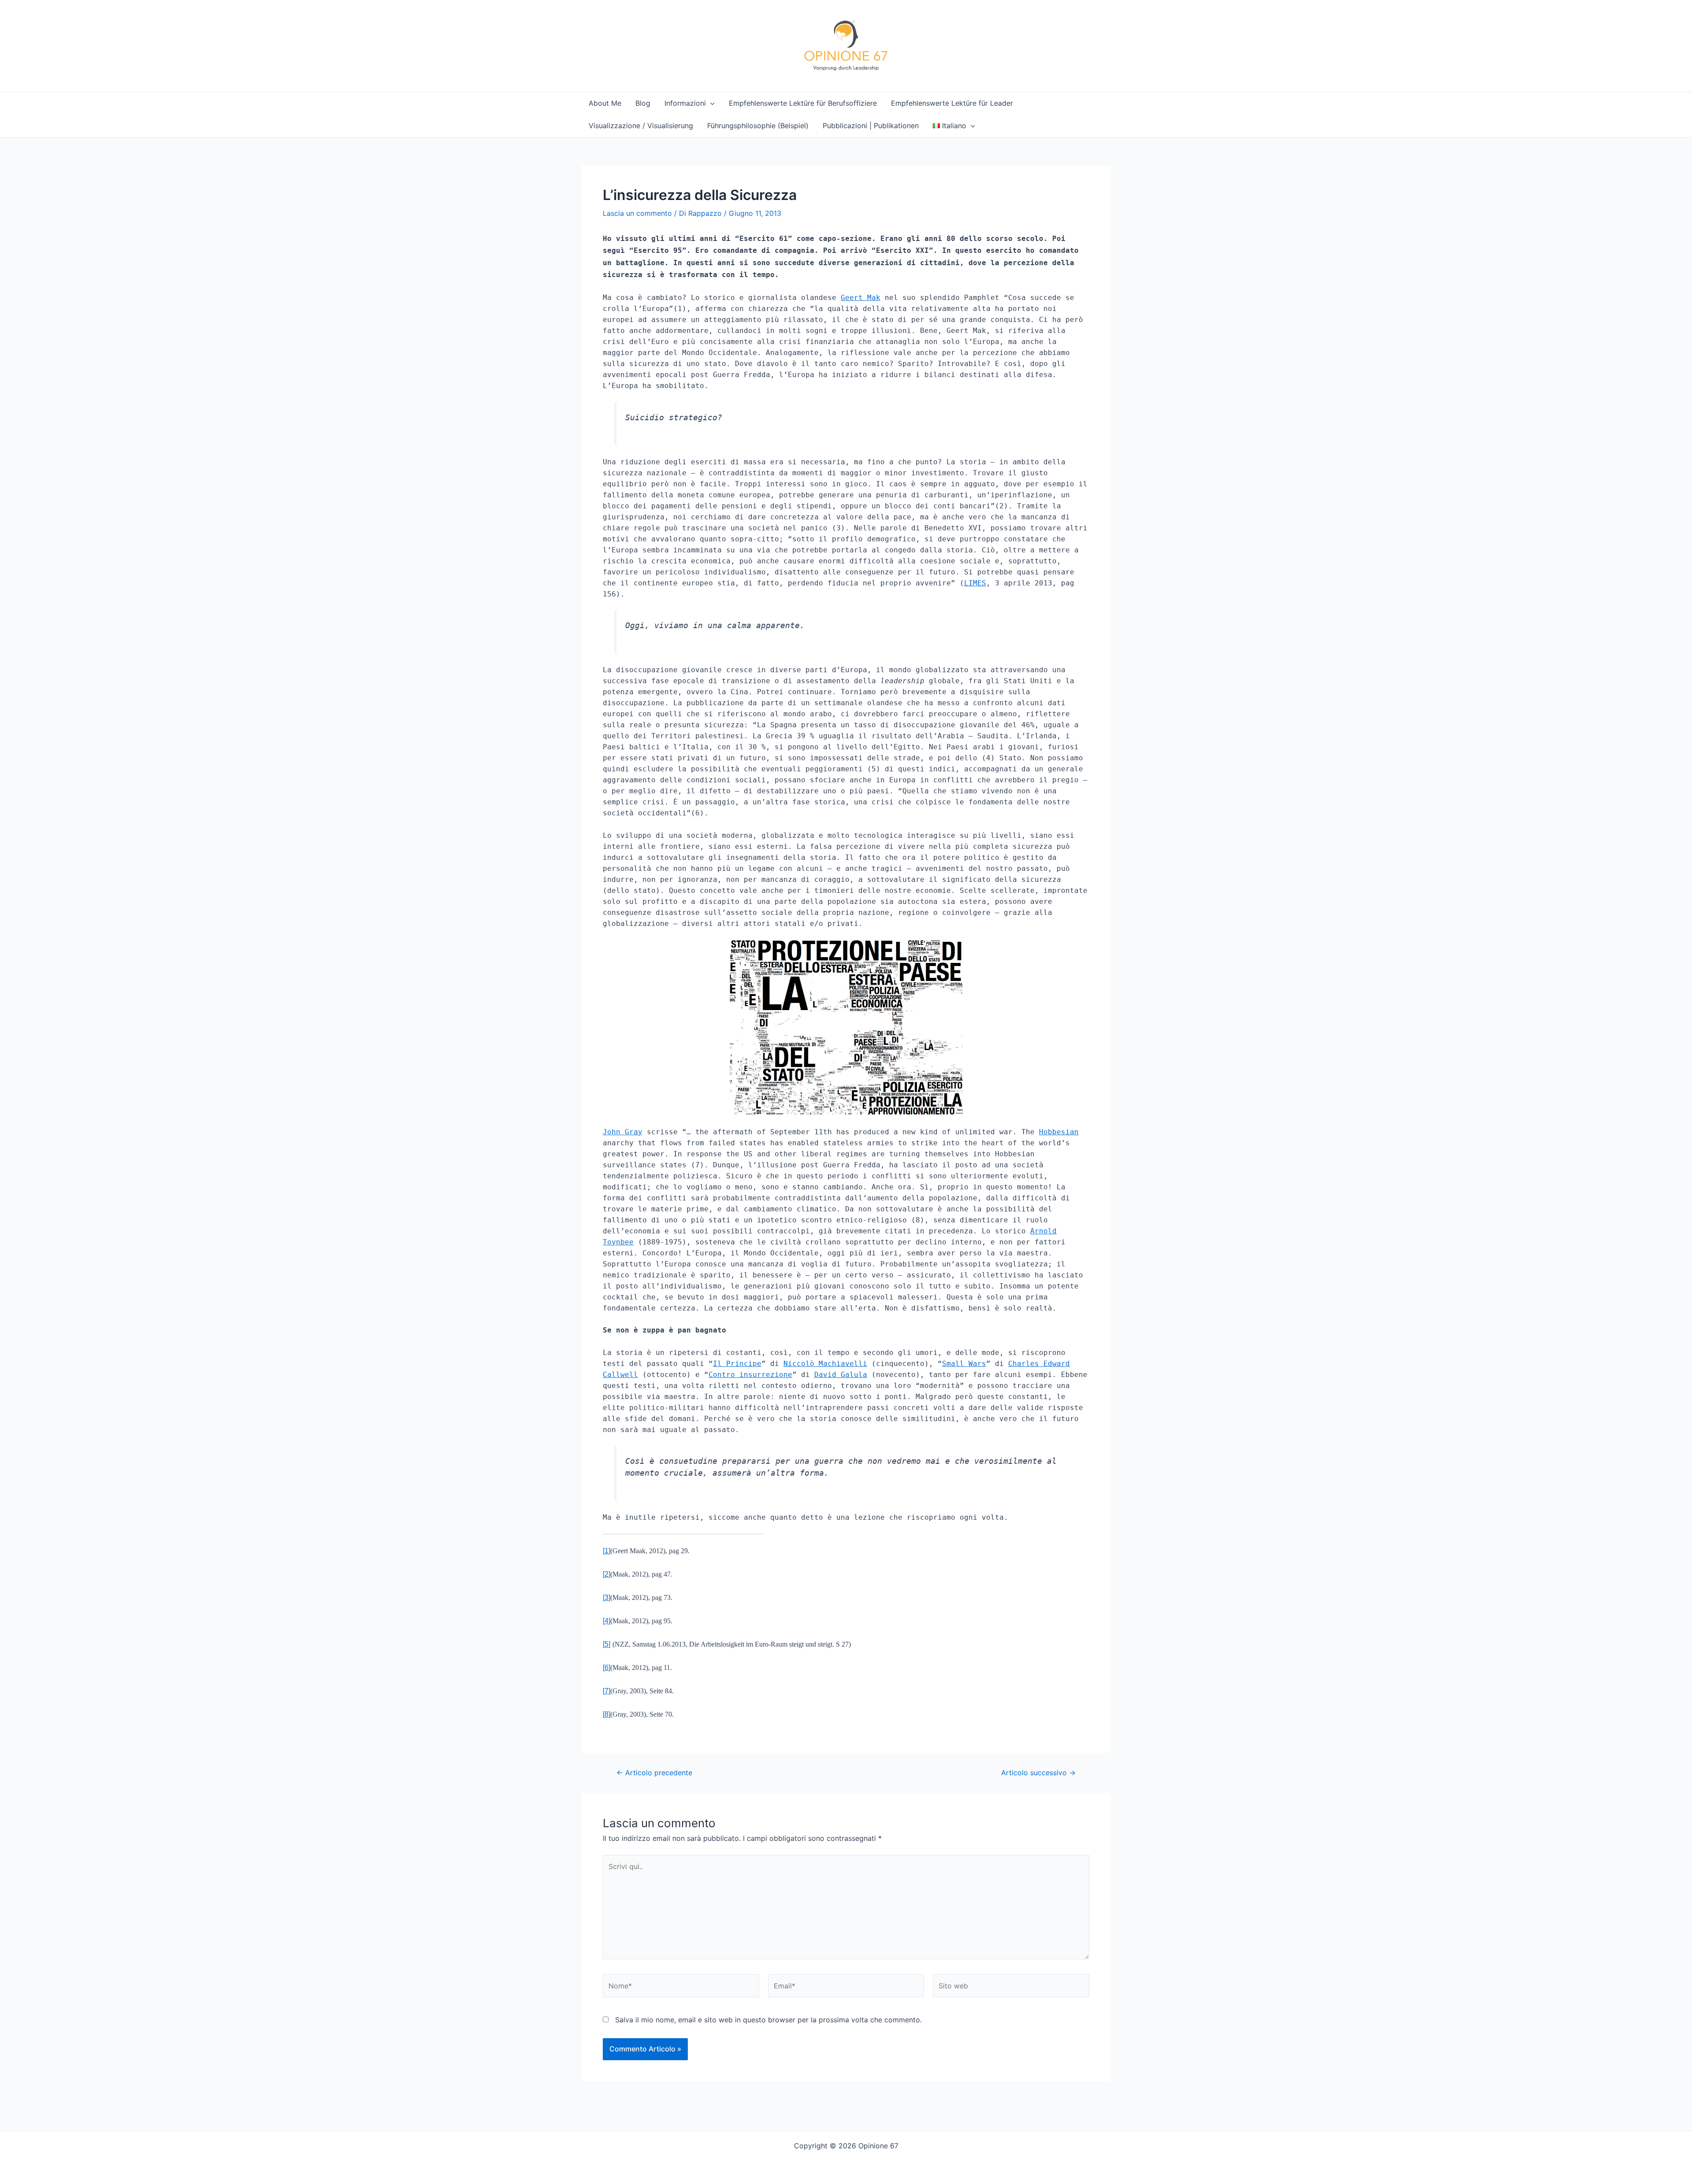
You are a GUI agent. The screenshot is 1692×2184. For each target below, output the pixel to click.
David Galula (841, 1375)
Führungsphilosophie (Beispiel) (758, 126)
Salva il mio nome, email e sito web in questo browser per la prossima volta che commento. (768, 2020)
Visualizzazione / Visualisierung (641, 126)
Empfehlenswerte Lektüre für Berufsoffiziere (803, 103)
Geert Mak (861, 298)
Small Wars (964, 1364)
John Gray (623, 1132)
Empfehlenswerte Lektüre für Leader (952, 103)
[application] (710, 103)
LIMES (975, 583)
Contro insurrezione (750, 1375)
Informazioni (685, 103)
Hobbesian (1059, 1132)
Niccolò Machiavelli (825, 1364)
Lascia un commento (637, 213)
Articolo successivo (1038, 1773)
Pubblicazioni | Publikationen (871, 126)
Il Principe (737, 1364)
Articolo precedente (654, 1773)
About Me (605, 103)
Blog (643, 103)
